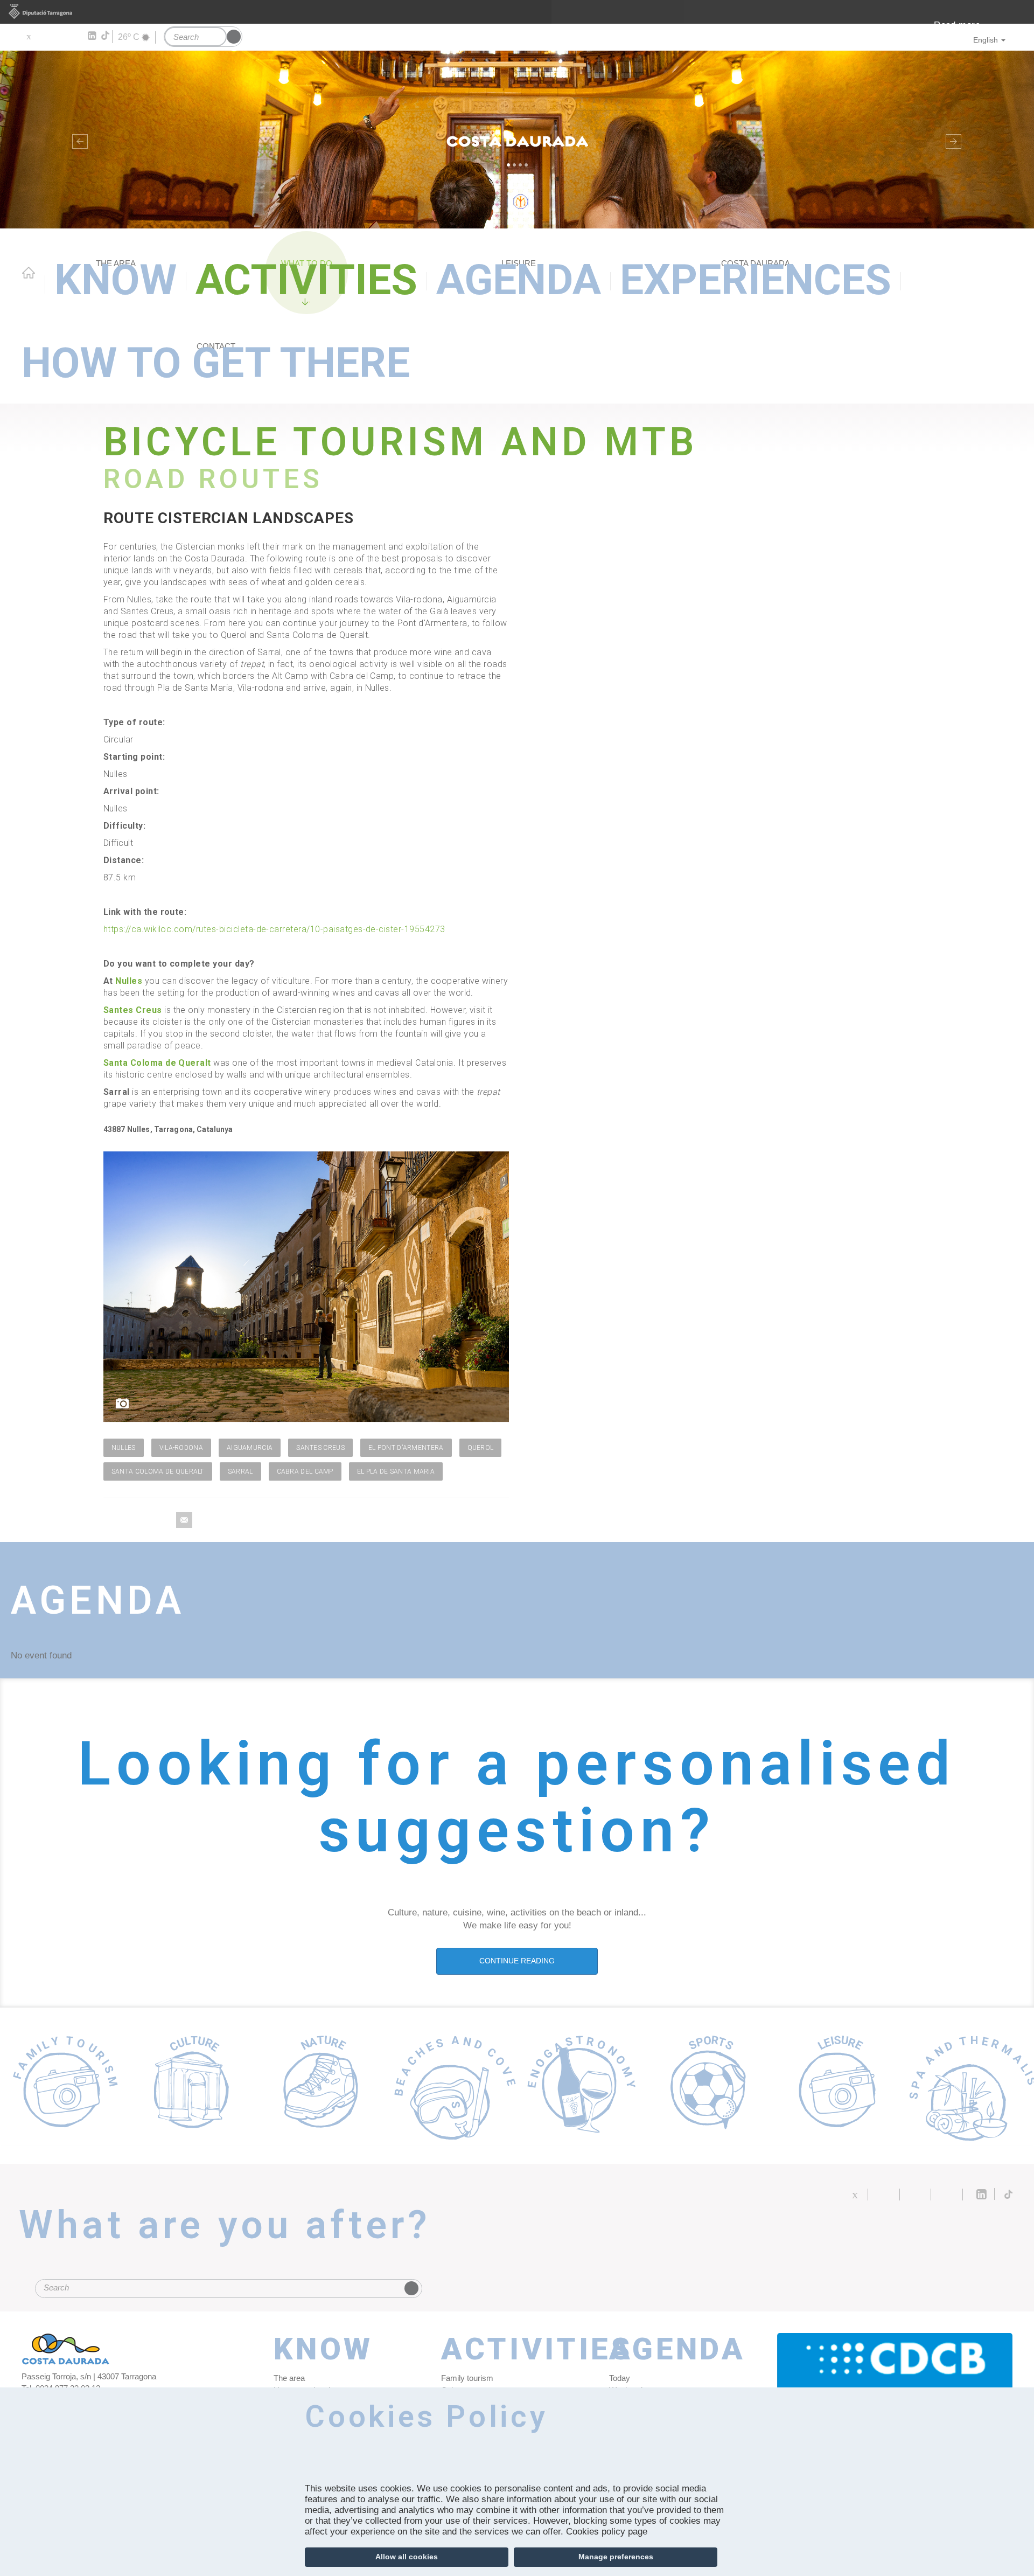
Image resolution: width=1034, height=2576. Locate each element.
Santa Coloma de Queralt (157, 1063)
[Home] (517, 140)
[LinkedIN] (91, 36)
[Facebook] (44, 36)
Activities (306, 280)
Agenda (519, 280)
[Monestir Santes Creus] (306, 1287)
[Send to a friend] (184, 1520)
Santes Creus (133, 1010)
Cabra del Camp (305, 1471)
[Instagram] (76, 36)
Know (116, 280)
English (986, 40)
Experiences (756, 280)
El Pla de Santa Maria (396, 1471)
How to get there (216, 363)
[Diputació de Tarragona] (517, 12)
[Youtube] (60, 36)
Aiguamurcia (250, 1448)
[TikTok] (106, 36)
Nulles (129, 981)
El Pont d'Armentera (406, 1448)
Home (29, 273)
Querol (481, 1448)
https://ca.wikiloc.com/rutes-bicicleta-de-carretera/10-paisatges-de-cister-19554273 (274, 929)
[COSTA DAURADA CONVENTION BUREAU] (895, 2381)
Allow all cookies (407, 2557)
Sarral (240, 1471)
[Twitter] (28, 36)
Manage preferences (616, 2557)
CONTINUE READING (517, 1961)
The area (289, 2378)
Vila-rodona (181, 1448)
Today (620, 2378)
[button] (78, 140)
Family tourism (467, 2378)
